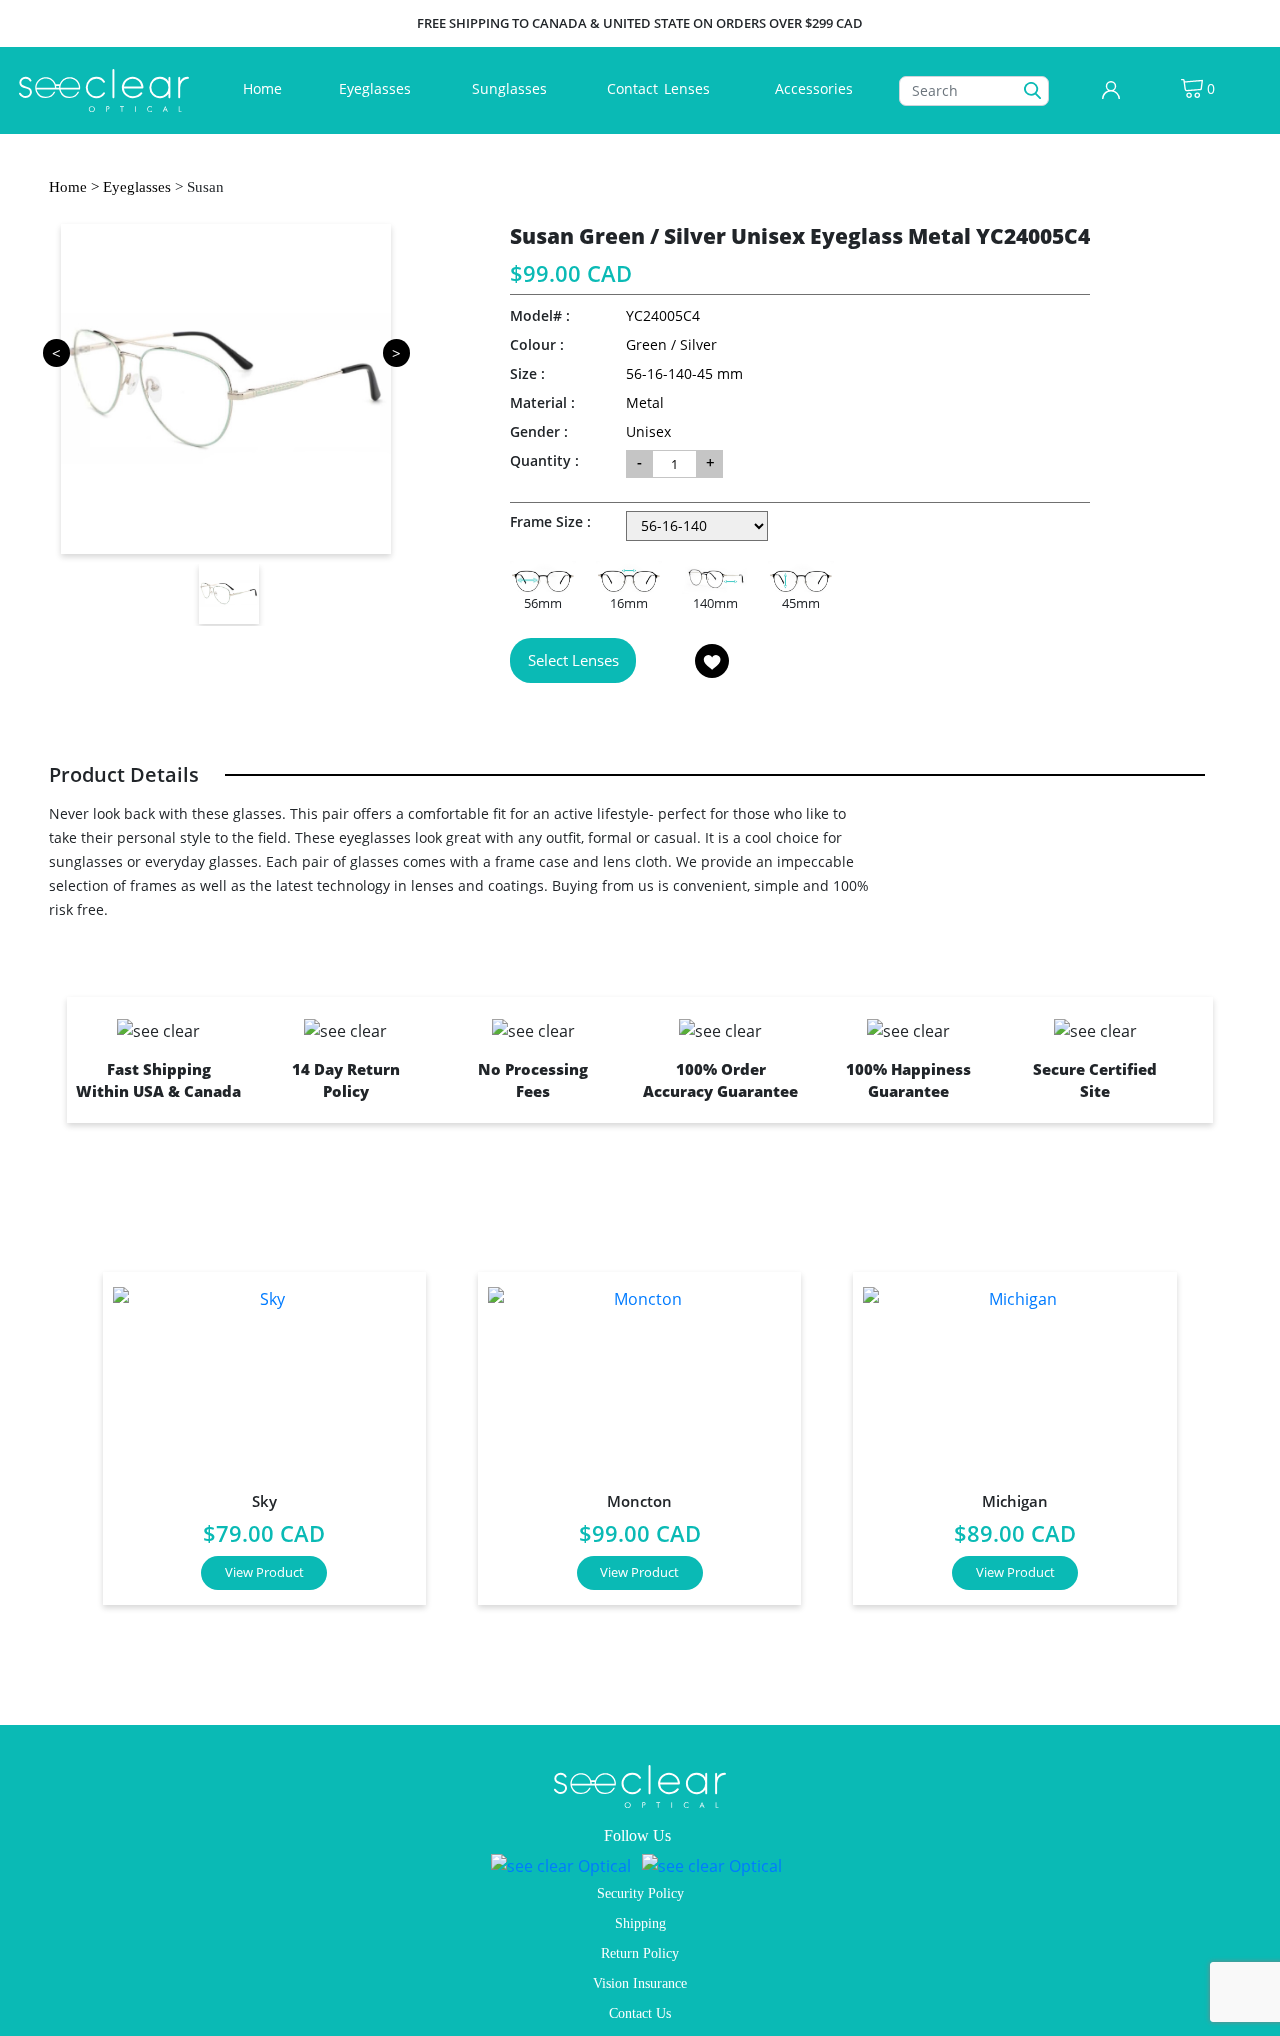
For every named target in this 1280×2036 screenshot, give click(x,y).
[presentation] (56, 1430)
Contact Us (640, 2013)
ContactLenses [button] (660, 88)
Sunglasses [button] (511, 88)
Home (266, 88)
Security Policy (640, 1893)
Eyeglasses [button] (377, 88)
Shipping (640, 1923)
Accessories (814, 88)
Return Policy (640, 1953)
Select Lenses (573, 660)
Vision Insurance (640, 1983)
